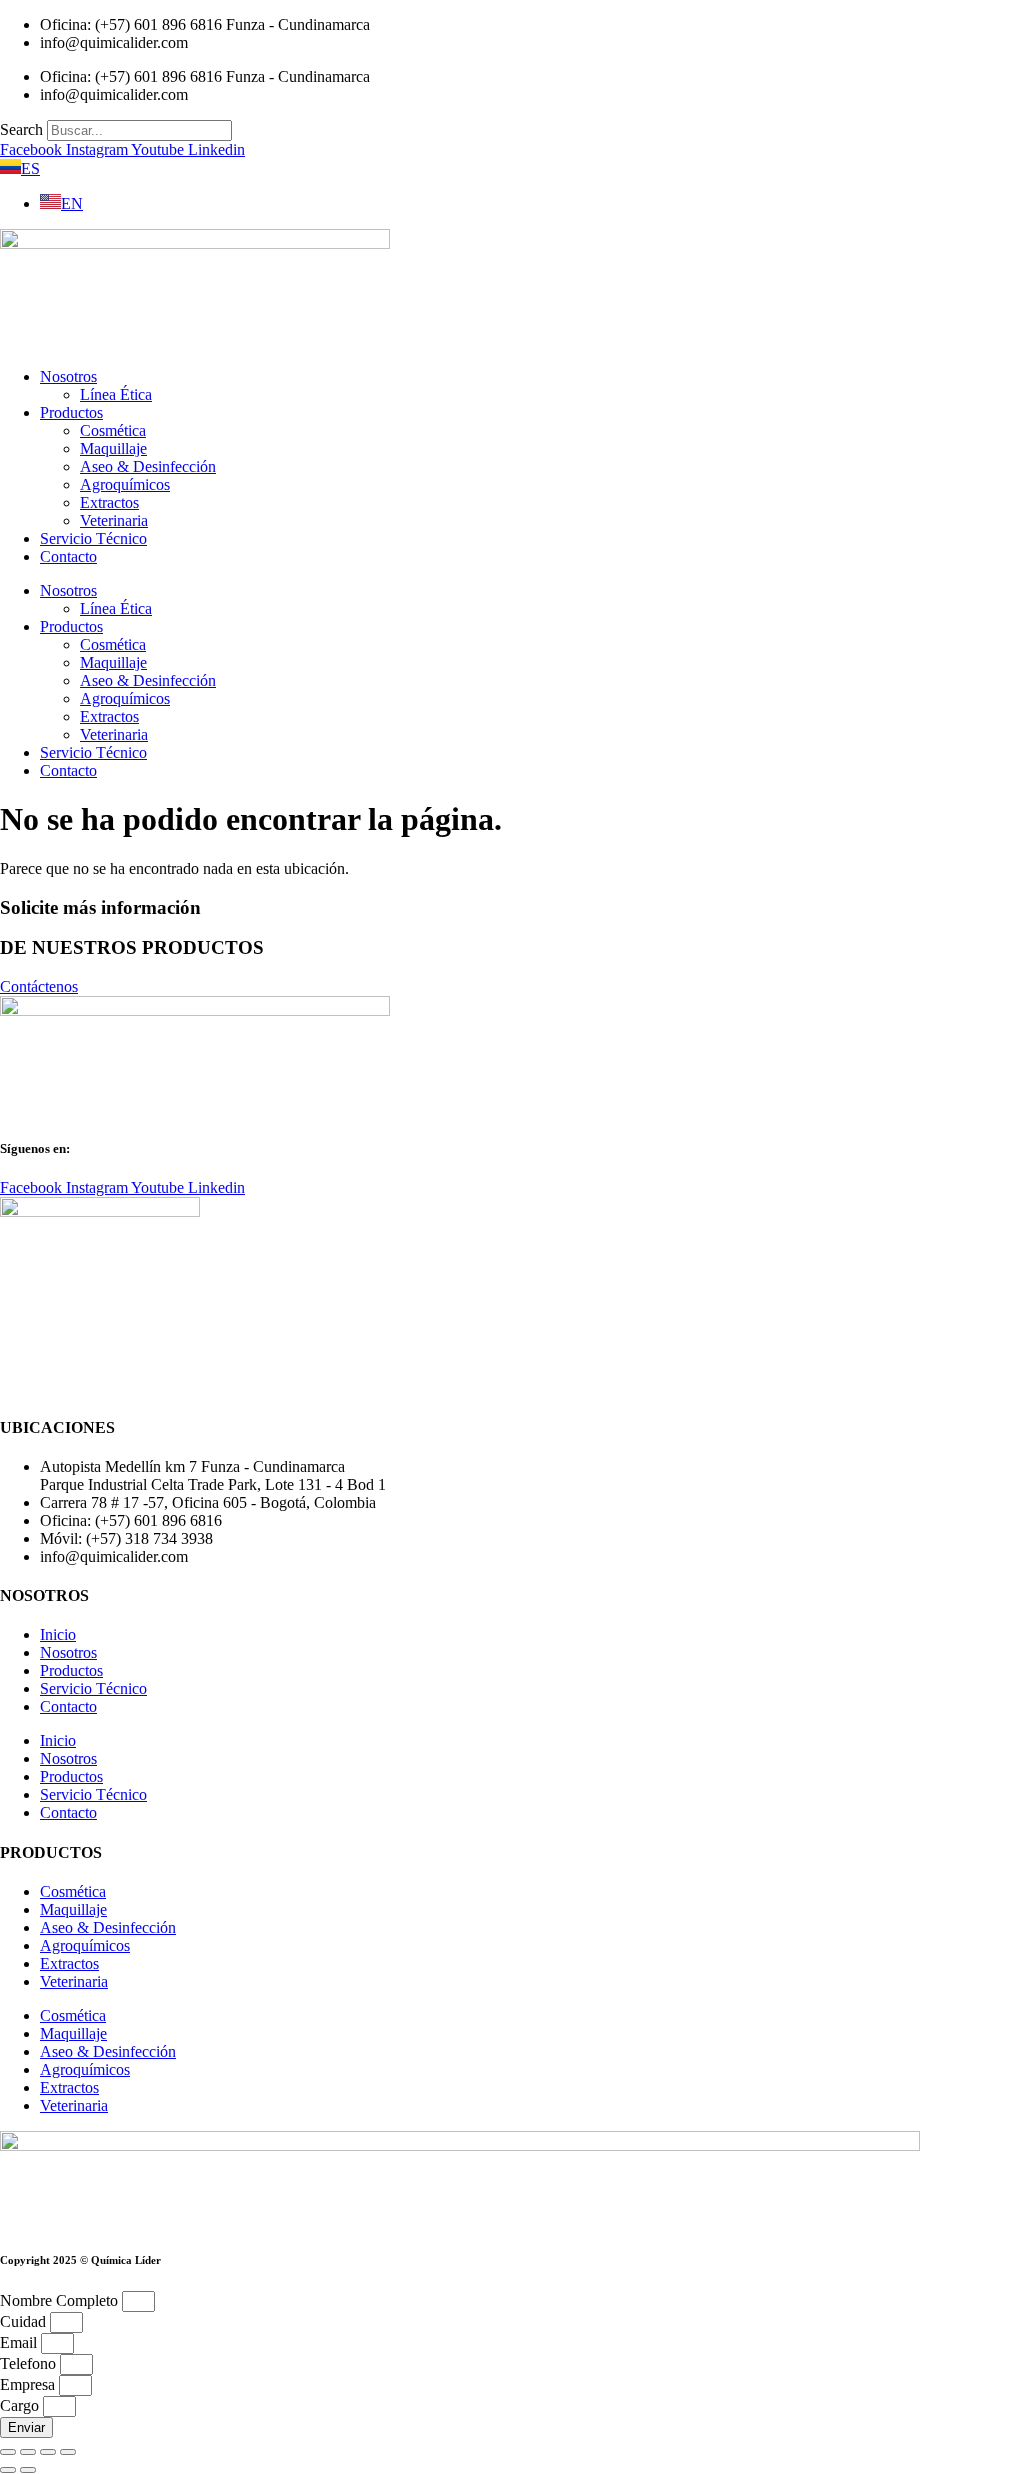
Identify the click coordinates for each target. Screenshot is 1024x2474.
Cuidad (25, 2321)
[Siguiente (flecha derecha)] (28, 2470)
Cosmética (113, 430)
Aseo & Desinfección (148, 466)
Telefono (30, 2363)
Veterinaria (114, 520)
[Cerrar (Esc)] (68, 2452)
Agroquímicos (125, 484)
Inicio (58, 1634)
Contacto (68, 556)
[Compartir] (48, 2452)
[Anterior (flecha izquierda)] (8, 2470)
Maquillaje (113, 448)
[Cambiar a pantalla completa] (28, 2452)
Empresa (29, 2384)
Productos (71, 412)
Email (20, 2342)
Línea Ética (116, 394)
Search (21, 129)
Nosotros (68, 376)
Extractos (109, 502)
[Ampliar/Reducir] (8, 2452)
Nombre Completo (61, 2300)
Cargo (21, 2405)
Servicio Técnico (93, 538)
